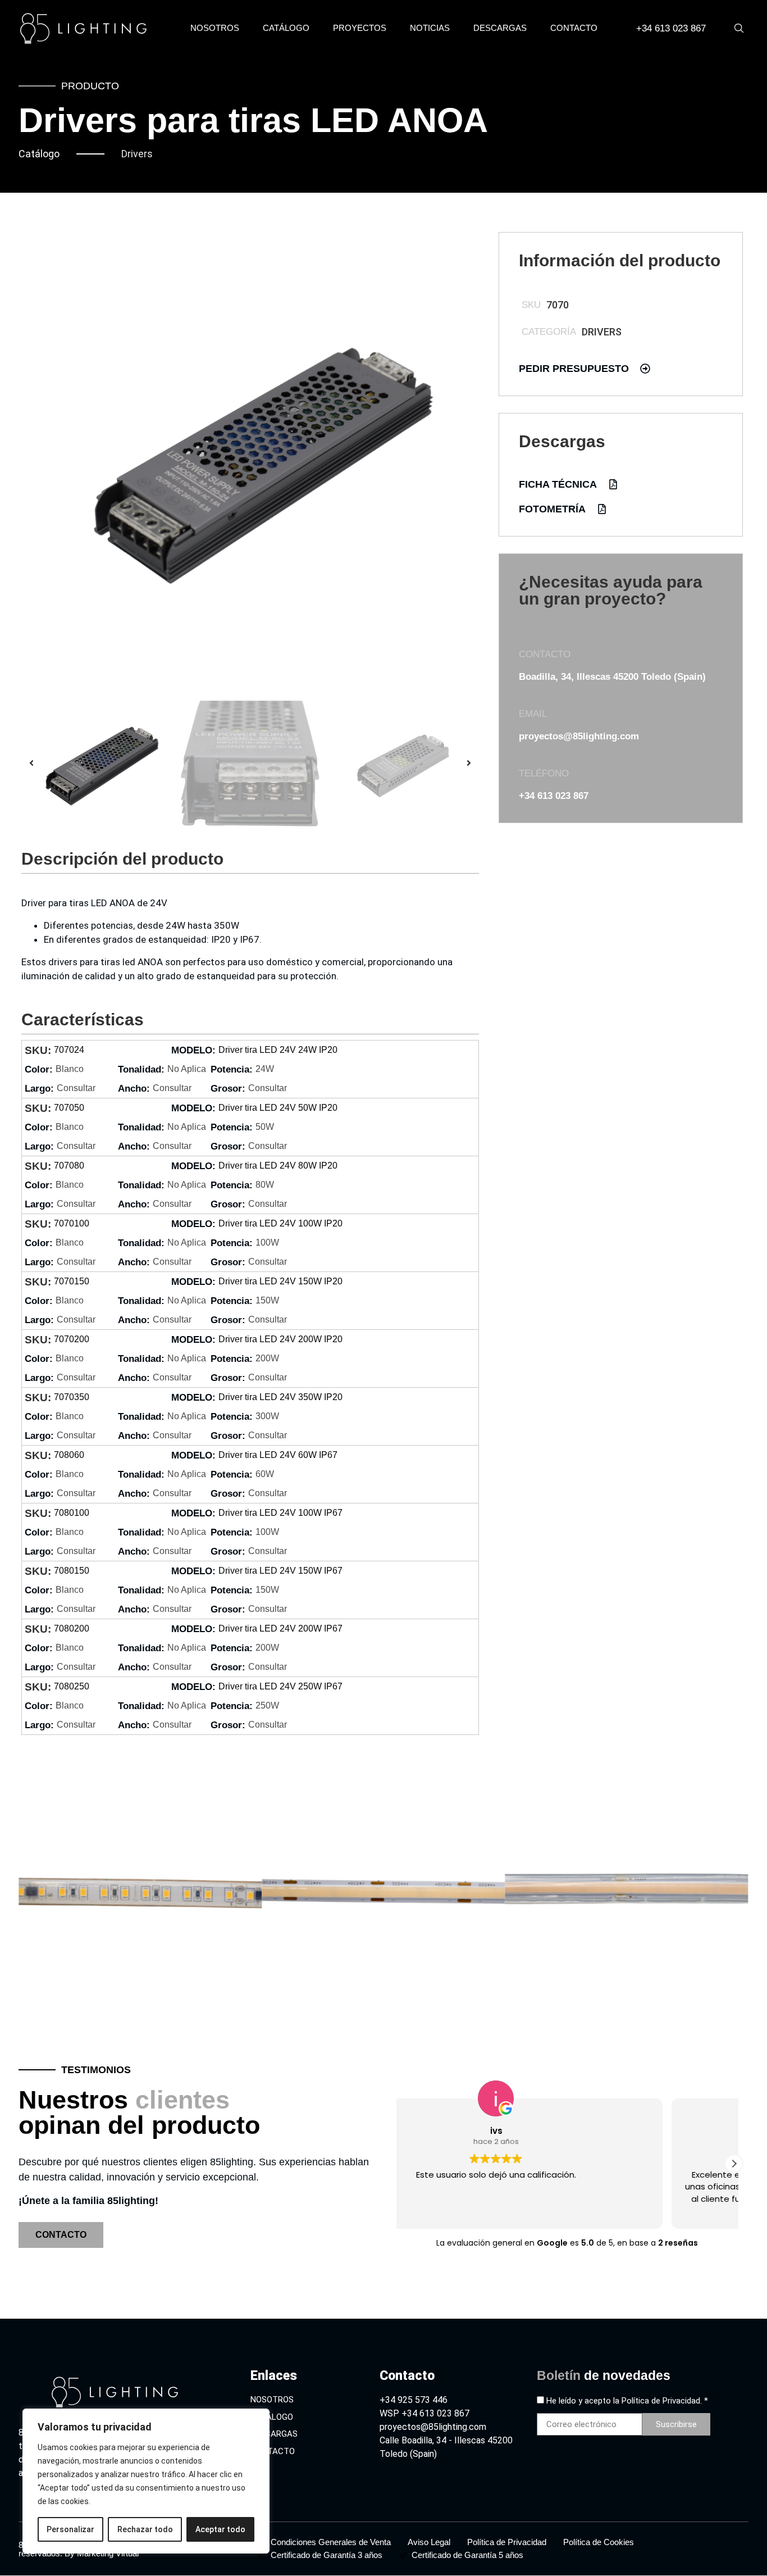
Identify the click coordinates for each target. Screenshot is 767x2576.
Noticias (430, 28)
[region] (146, 2481)
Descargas (500, 28)
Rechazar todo (145, 2529)
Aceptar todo (220, 2529)
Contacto (574, 28)
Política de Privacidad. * (665, 2401)
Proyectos (360, 28)
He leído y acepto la (627, 2401)
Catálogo (286, 28)
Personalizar (70, 2529)
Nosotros (215, 28)
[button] (31, 763)
